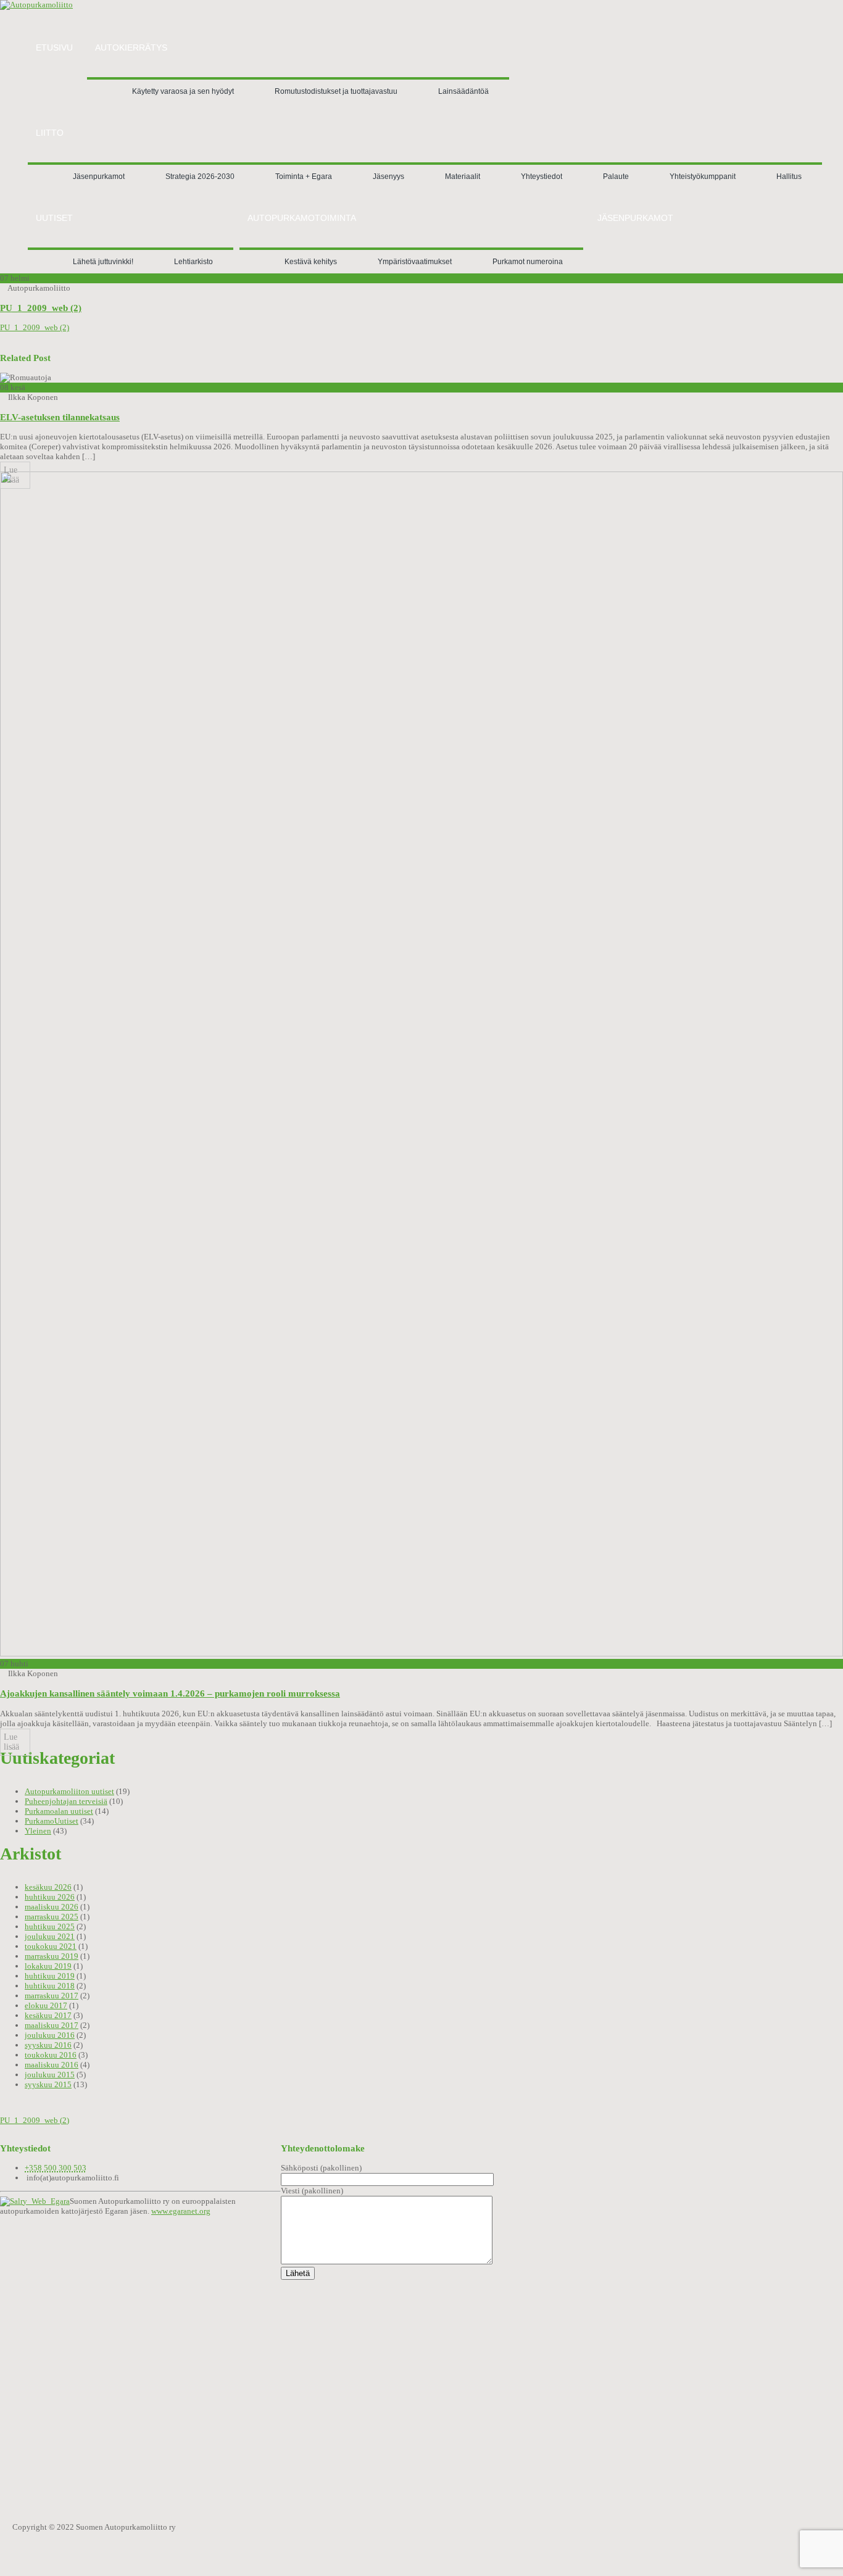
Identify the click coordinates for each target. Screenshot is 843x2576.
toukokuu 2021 (51, 1946)
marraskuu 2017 (52, 1996)
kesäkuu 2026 (48, 1887)
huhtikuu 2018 (50, 1986)
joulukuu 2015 (50, 2075)
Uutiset (54, 218)
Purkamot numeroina (528, 262)
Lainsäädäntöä (463, 91)
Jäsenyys (388, 177)
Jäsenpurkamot (99, 177)
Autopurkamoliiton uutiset (69, 1791)
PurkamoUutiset (52, 1821)
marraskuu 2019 (52, 1956)
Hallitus (789, 177)
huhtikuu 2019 (50, 1976)
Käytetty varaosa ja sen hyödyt (183, 91)
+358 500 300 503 (56, 2168)
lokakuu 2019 (48, 1966)
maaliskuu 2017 (52, 2025)
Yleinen (38, 1831)
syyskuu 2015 (48, 2084)
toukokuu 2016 (51, 2055)
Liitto (50, 133)
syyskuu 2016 (48, 2045)
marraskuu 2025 (52, 1917)
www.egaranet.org (181, 2211)
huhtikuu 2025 (50, 1926)
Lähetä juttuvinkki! (103, 262)
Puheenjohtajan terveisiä (66, 1801)
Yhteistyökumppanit (703, 177)
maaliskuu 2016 (52, 2065)
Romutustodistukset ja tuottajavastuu (336, 91)
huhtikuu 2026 (50, 1897)
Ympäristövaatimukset (415, 262)
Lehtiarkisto (193, 262)
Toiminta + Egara (304, 177)
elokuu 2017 (46, 2005)
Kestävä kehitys (311, 262)
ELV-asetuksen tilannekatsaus (60, 417)
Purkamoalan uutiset (59, 1811)
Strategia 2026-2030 (200, 177)
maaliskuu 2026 (52, 1907)
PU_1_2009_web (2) (41, 308)
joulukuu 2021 (50, 1936)
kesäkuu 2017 (48, 2015)
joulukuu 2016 (50, 2035)
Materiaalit (463, 177)
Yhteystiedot (542, 177)
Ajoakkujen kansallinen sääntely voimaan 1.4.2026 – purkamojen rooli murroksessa (170, 1693)
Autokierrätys (131, 48)
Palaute (616, 177)
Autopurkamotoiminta (302, 218)
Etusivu (54, 48)
